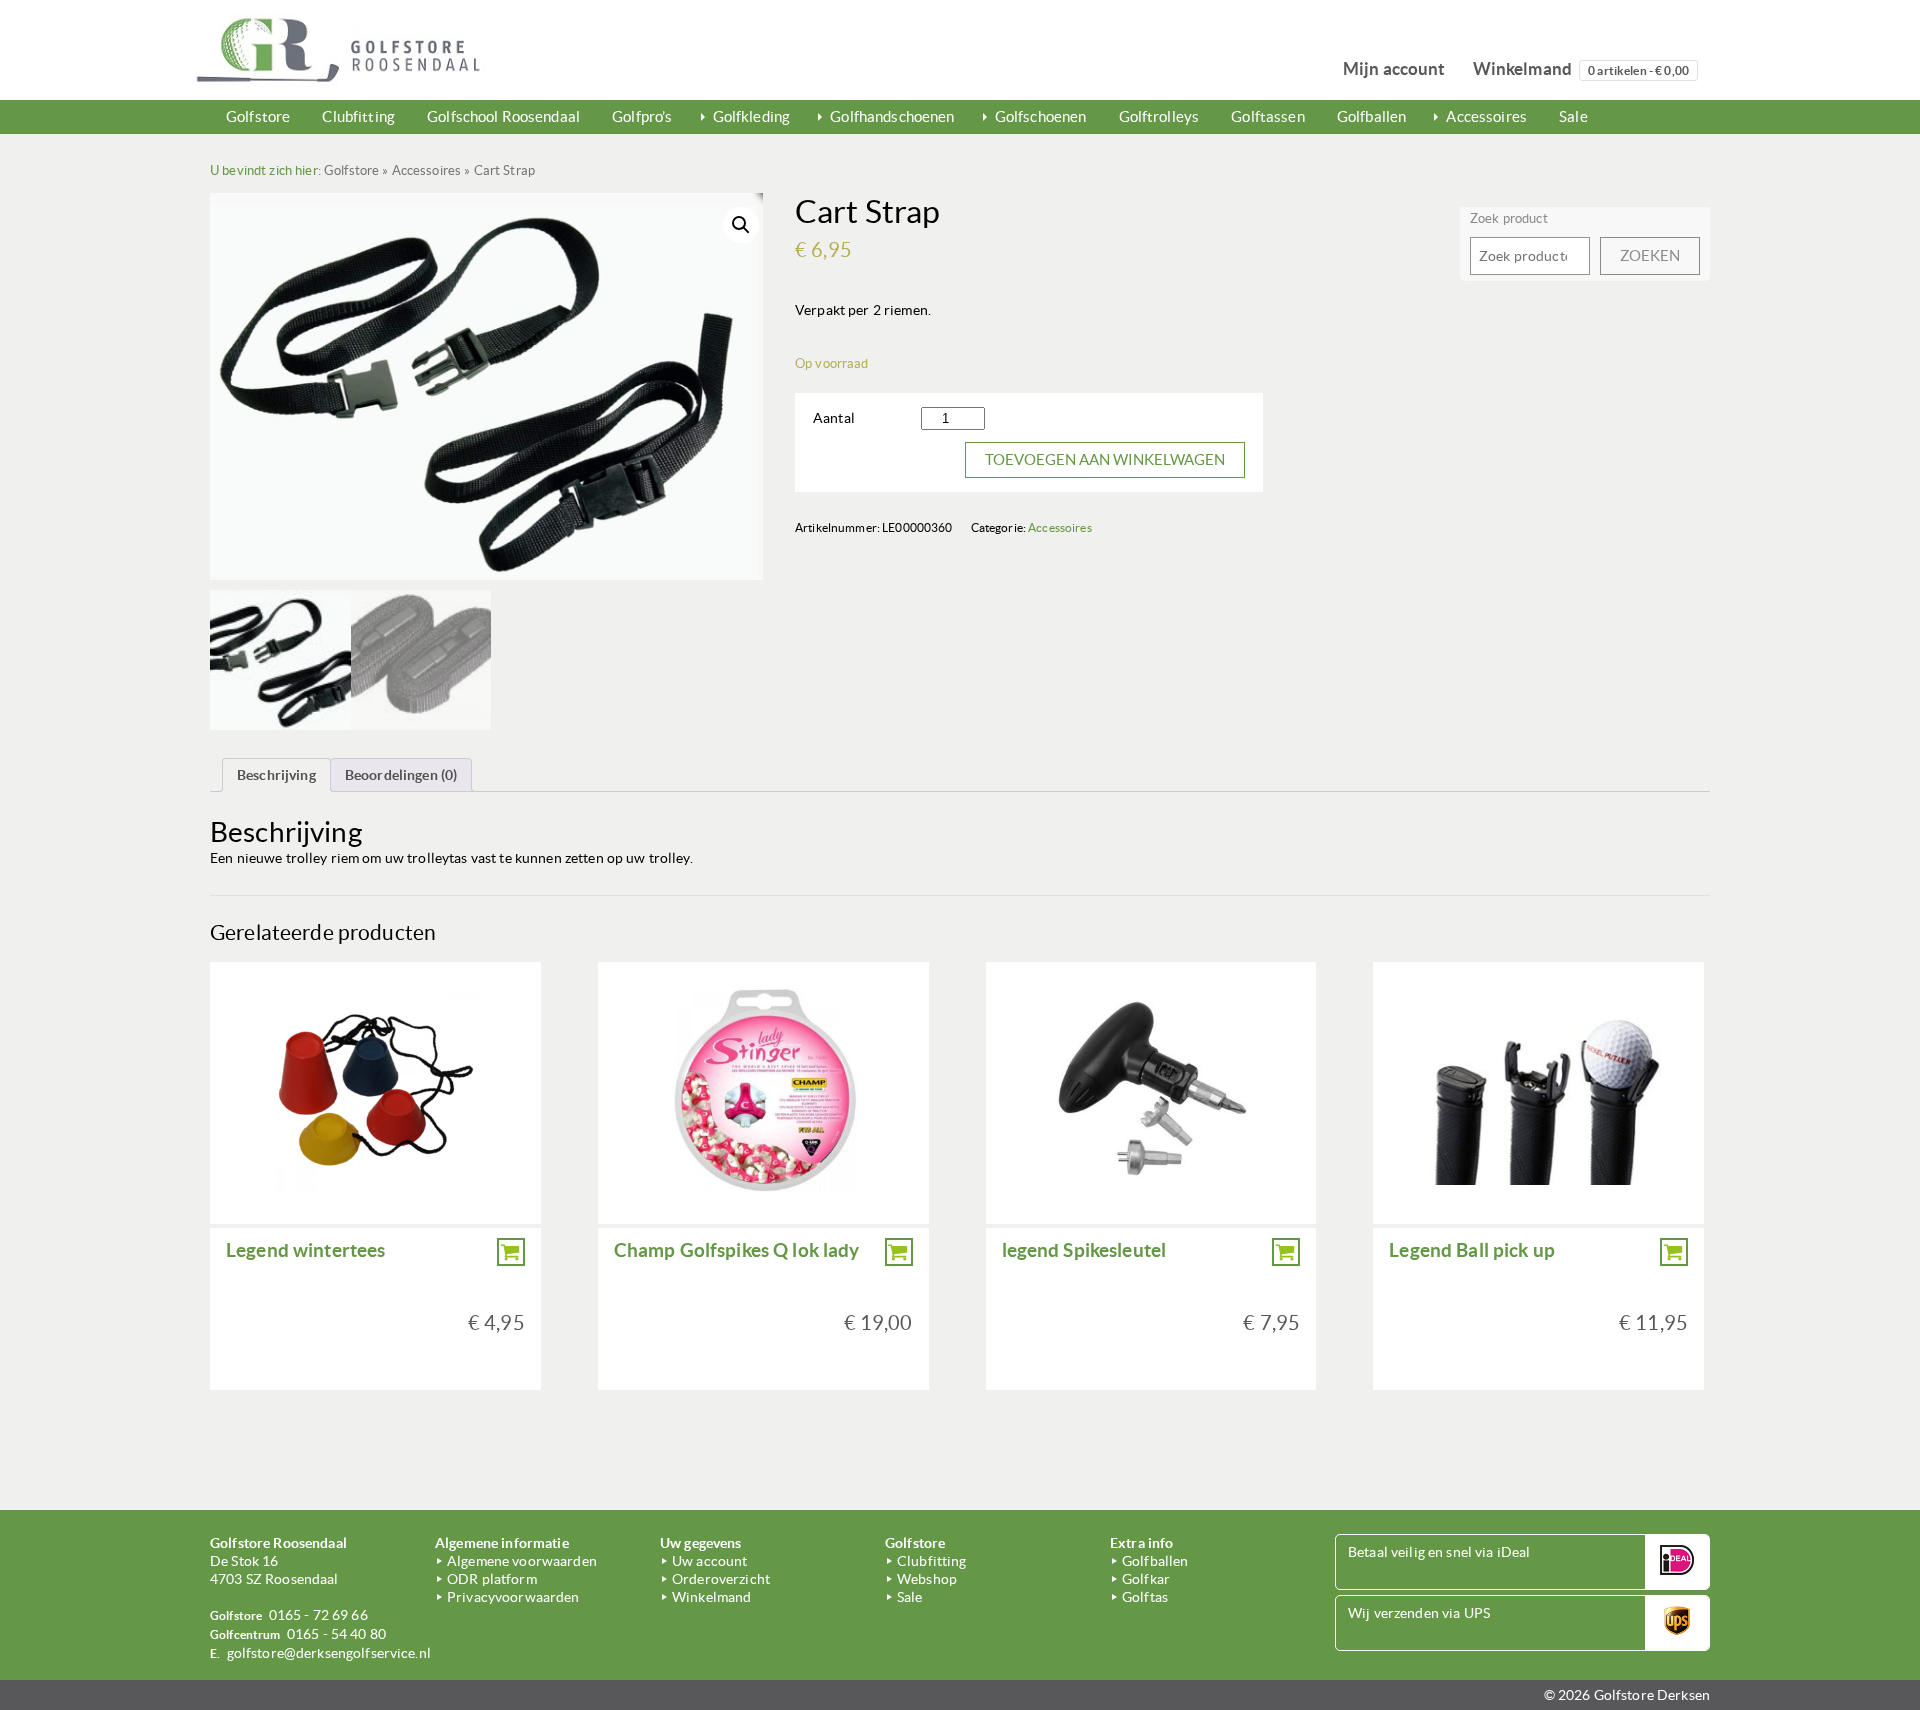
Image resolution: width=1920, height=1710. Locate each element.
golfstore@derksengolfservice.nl (329, 1653)
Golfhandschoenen (892, 116)
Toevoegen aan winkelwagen (1105, 459)
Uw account (709, 1561)
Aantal (834, 418)
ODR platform (492, 1579)
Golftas (1145, 1597)
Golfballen (1371, 116)
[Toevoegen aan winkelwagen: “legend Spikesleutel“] (1286, 1252)
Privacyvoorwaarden (513, 1597)
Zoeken (1650, 255)
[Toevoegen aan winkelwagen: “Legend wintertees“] (511, 1252)
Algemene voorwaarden (522, 1561)
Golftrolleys (1159, 116)
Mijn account (1394, 68)
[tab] (276, 775)
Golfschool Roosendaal (503, 116)
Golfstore (258, 116)
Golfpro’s (642, 116)
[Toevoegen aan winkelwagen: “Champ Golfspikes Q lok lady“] (899, 1252)
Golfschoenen (1041, 116)
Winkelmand (1581, 68)
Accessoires (1486, 116)
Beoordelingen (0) (401, 775)
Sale (1573, 116)
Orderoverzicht (721, 1579)
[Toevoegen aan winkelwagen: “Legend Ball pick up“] (1674, 1252)
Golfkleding (752, 116)
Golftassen (1267, 116)
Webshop (927, 1579)
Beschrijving (276, 775)
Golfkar (1146, 1579)
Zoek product (1509, 218)
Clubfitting (358, 116)
